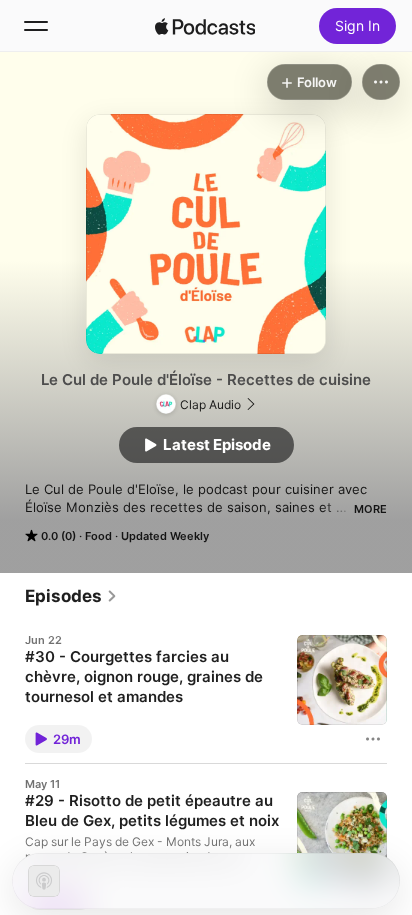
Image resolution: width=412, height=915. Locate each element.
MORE (370, 509)
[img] (205, 26)
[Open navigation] (36, 26)
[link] (71, 596)
